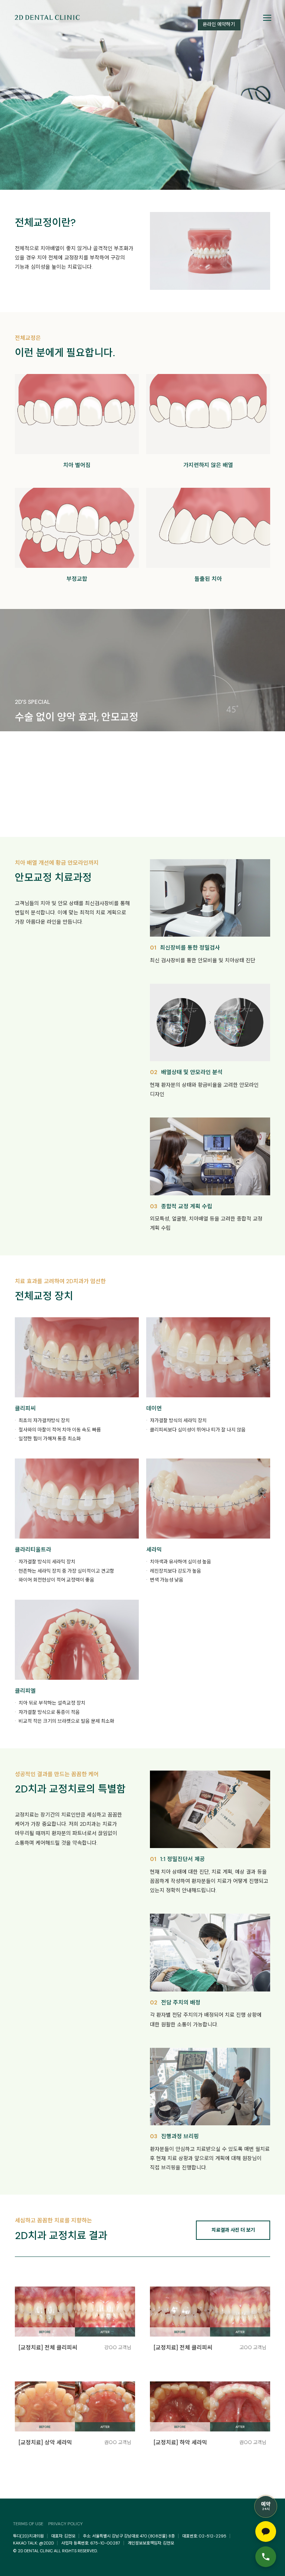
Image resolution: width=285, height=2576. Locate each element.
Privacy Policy (65, 2524)
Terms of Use (28, 2524)
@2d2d (46, 2543)
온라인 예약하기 (219, 24)
